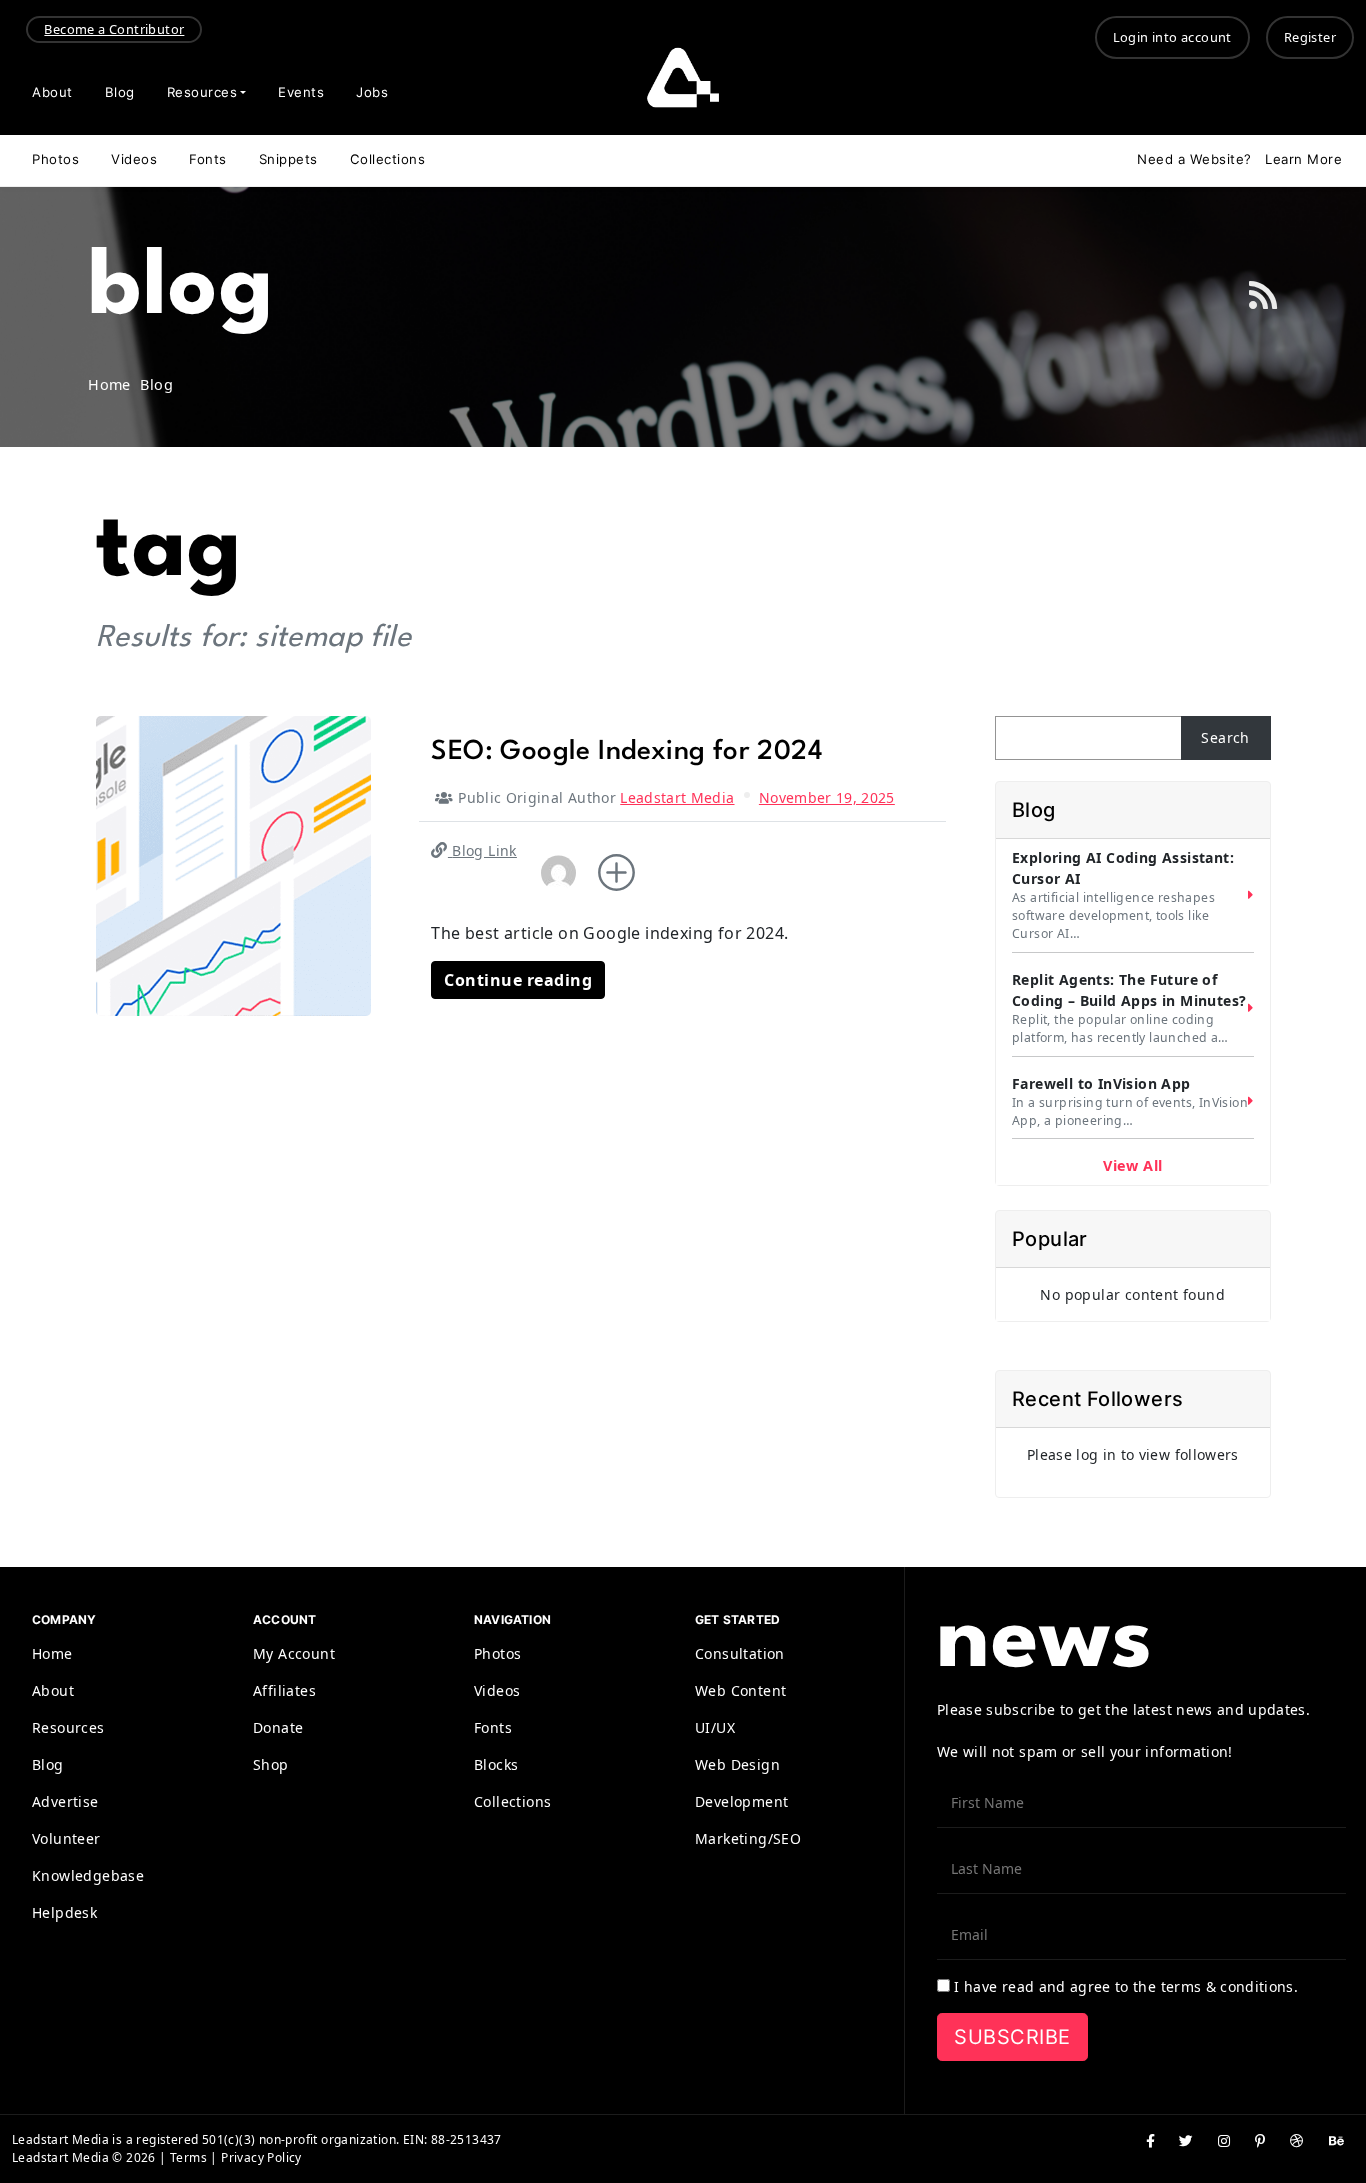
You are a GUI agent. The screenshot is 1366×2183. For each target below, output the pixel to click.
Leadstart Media (677, 797)
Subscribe (1012, 2037)
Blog (120, 92)
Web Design (737, 1764)
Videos (134, 159)
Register (1310, 37)
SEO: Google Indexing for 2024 (627, 752)
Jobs (372, 92)
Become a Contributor (114, 29)
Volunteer (66, 1838)
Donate (278, 1727)
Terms (188, 2157)
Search (1225, 737)
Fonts (208, 159)
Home (52, 1653)
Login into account (1172, 37)
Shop (271, 1764)
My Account (294, 1653)
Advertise (65, 1801)
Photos (55, 159)
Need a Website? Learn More (1239, 159)
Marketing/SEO (748, 1838)
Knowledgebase (88, 1875)
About (52, 92)
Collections (388, 159)
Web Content (740, 1690)
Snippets (288, 159)
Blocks (496, 1764)
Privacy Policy (261, 2157)
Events (301, 92)
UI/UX (715, 1727)
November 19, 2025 (827, 797)
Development (741, 1801)
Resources (202, 92)
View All (1132, 1165)
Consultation (740, 1653)
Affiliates (284, 1690)
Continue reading (518, 980)
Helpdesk (64, 1912)
